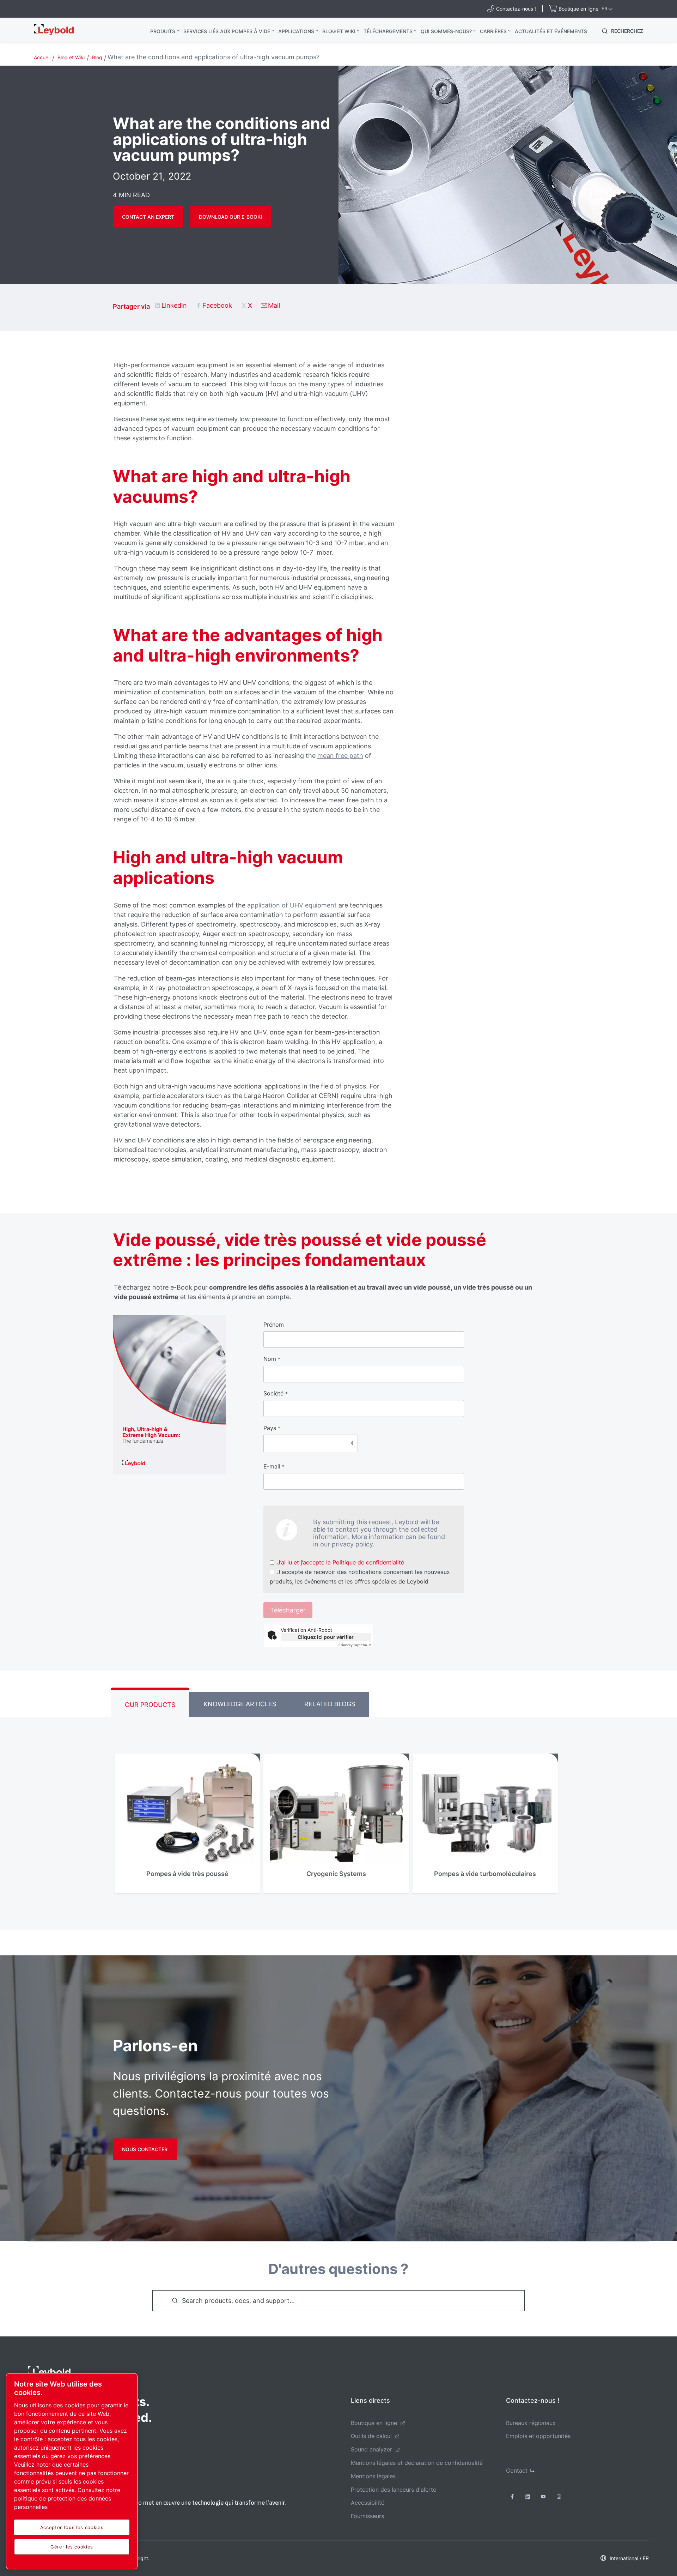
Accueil (42, 57)
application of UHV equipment (292, 905)
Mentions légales (373, 2476)
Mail (274, 305)
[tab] (150, 1702)
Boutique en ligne (374, 2423)
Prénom (274, 1325)
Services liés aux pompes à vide (227, 31)
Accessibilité (368, 2503)
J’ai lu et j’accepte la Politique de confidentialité (341, 1562)
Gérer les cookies (72, 2547)
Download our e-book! (230, 217)
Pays (272, 1428)
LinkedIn (174, 305)
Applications (296, 31)
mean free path (340, 756)
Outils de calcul (371, 2436)
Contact (517, 2471)
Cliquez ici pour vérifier (326, 1637)
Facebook (217, 305)
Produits (163, 31)
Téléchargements (388, 31)
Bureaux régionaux (531, 2423)
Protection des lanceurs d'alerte (394, 2490)
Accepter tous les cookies (72, 2527)
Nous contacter (145, 2149)
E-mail (274, 1466)
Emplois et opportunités (538, 2436)
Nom (272, 1359)
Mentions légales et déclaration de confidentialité (417, 2463)
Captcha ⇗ (355, 1645)
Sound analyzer (371, 2449)
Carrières (493, 31)
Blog (97, 57)
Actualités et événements (551, 31)
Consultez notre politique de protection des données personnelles (67, 2498)
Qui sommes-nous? (446, 31)
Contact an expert (148, 217)
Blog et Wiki (339, 31)
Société (276, 1393)
